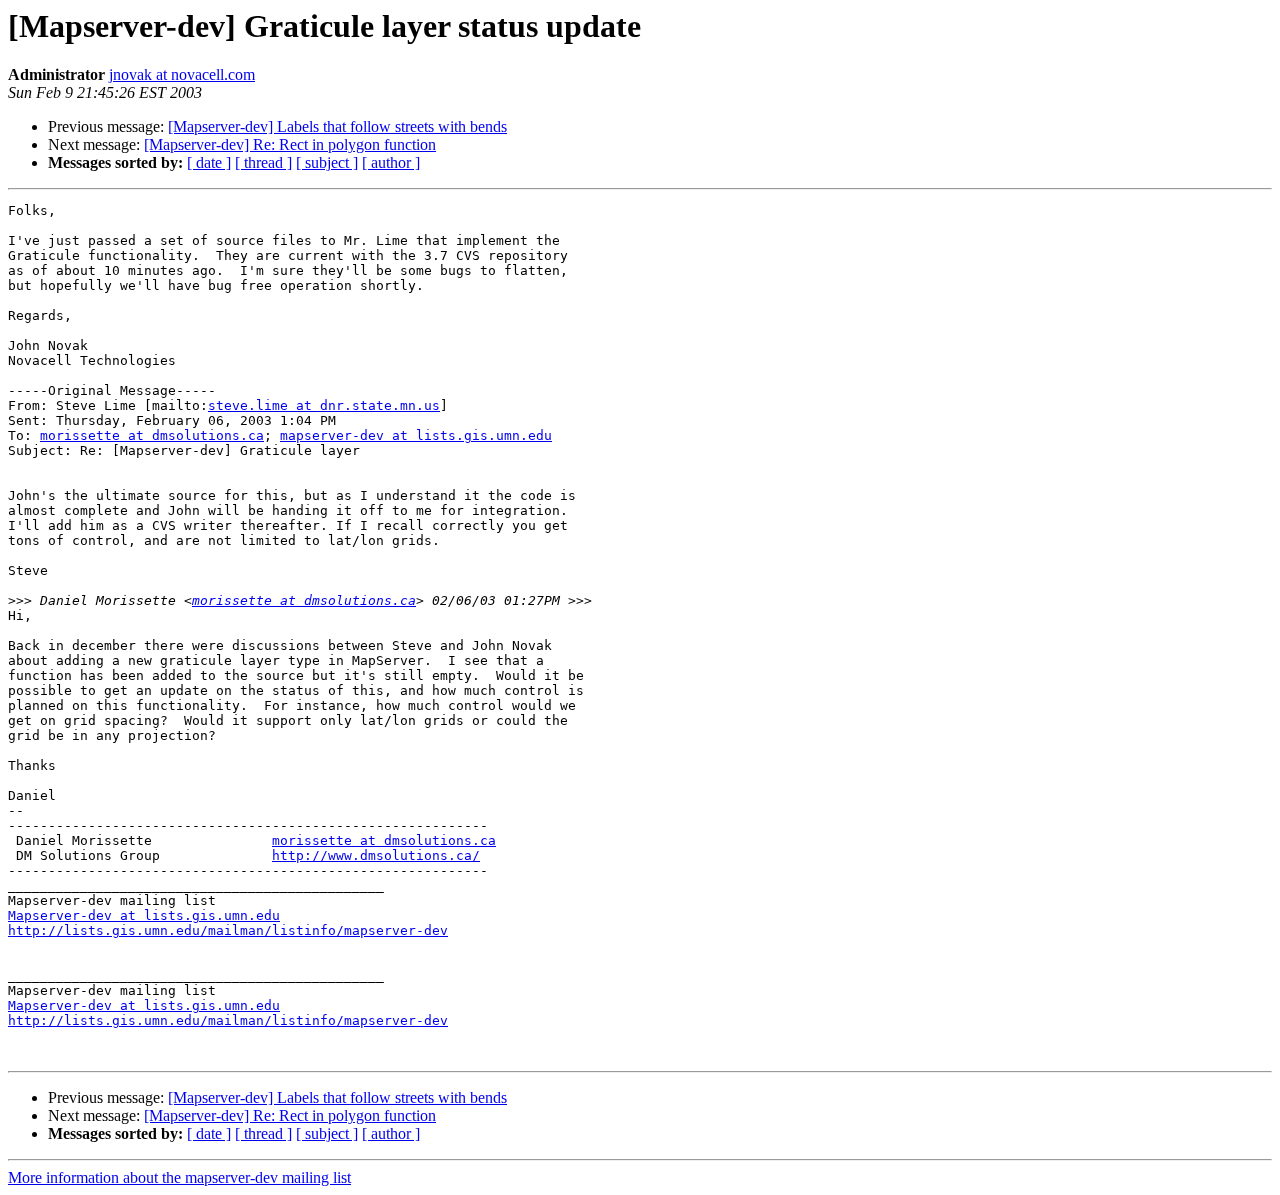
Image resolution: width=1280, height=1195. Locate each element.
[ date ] (209, 162)
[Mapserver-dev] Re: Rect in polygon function (290, 144)
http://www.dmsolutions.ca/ (376, 855)
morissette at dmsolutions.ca (152, 435)
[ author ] (391, 162)
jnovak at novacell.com (182, 74)
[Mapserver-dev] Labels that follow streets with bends (337, 126)
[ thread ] (263, 162)
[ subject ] (327, 162)
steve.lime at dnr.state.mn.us (324, 405)
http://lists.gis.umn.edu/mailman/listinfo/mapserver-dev (228, 930)
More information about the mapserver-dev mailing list (179, 1177)
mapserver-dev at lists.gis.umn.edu (416, 435)
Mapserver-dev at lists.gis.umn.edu (144, 915)
